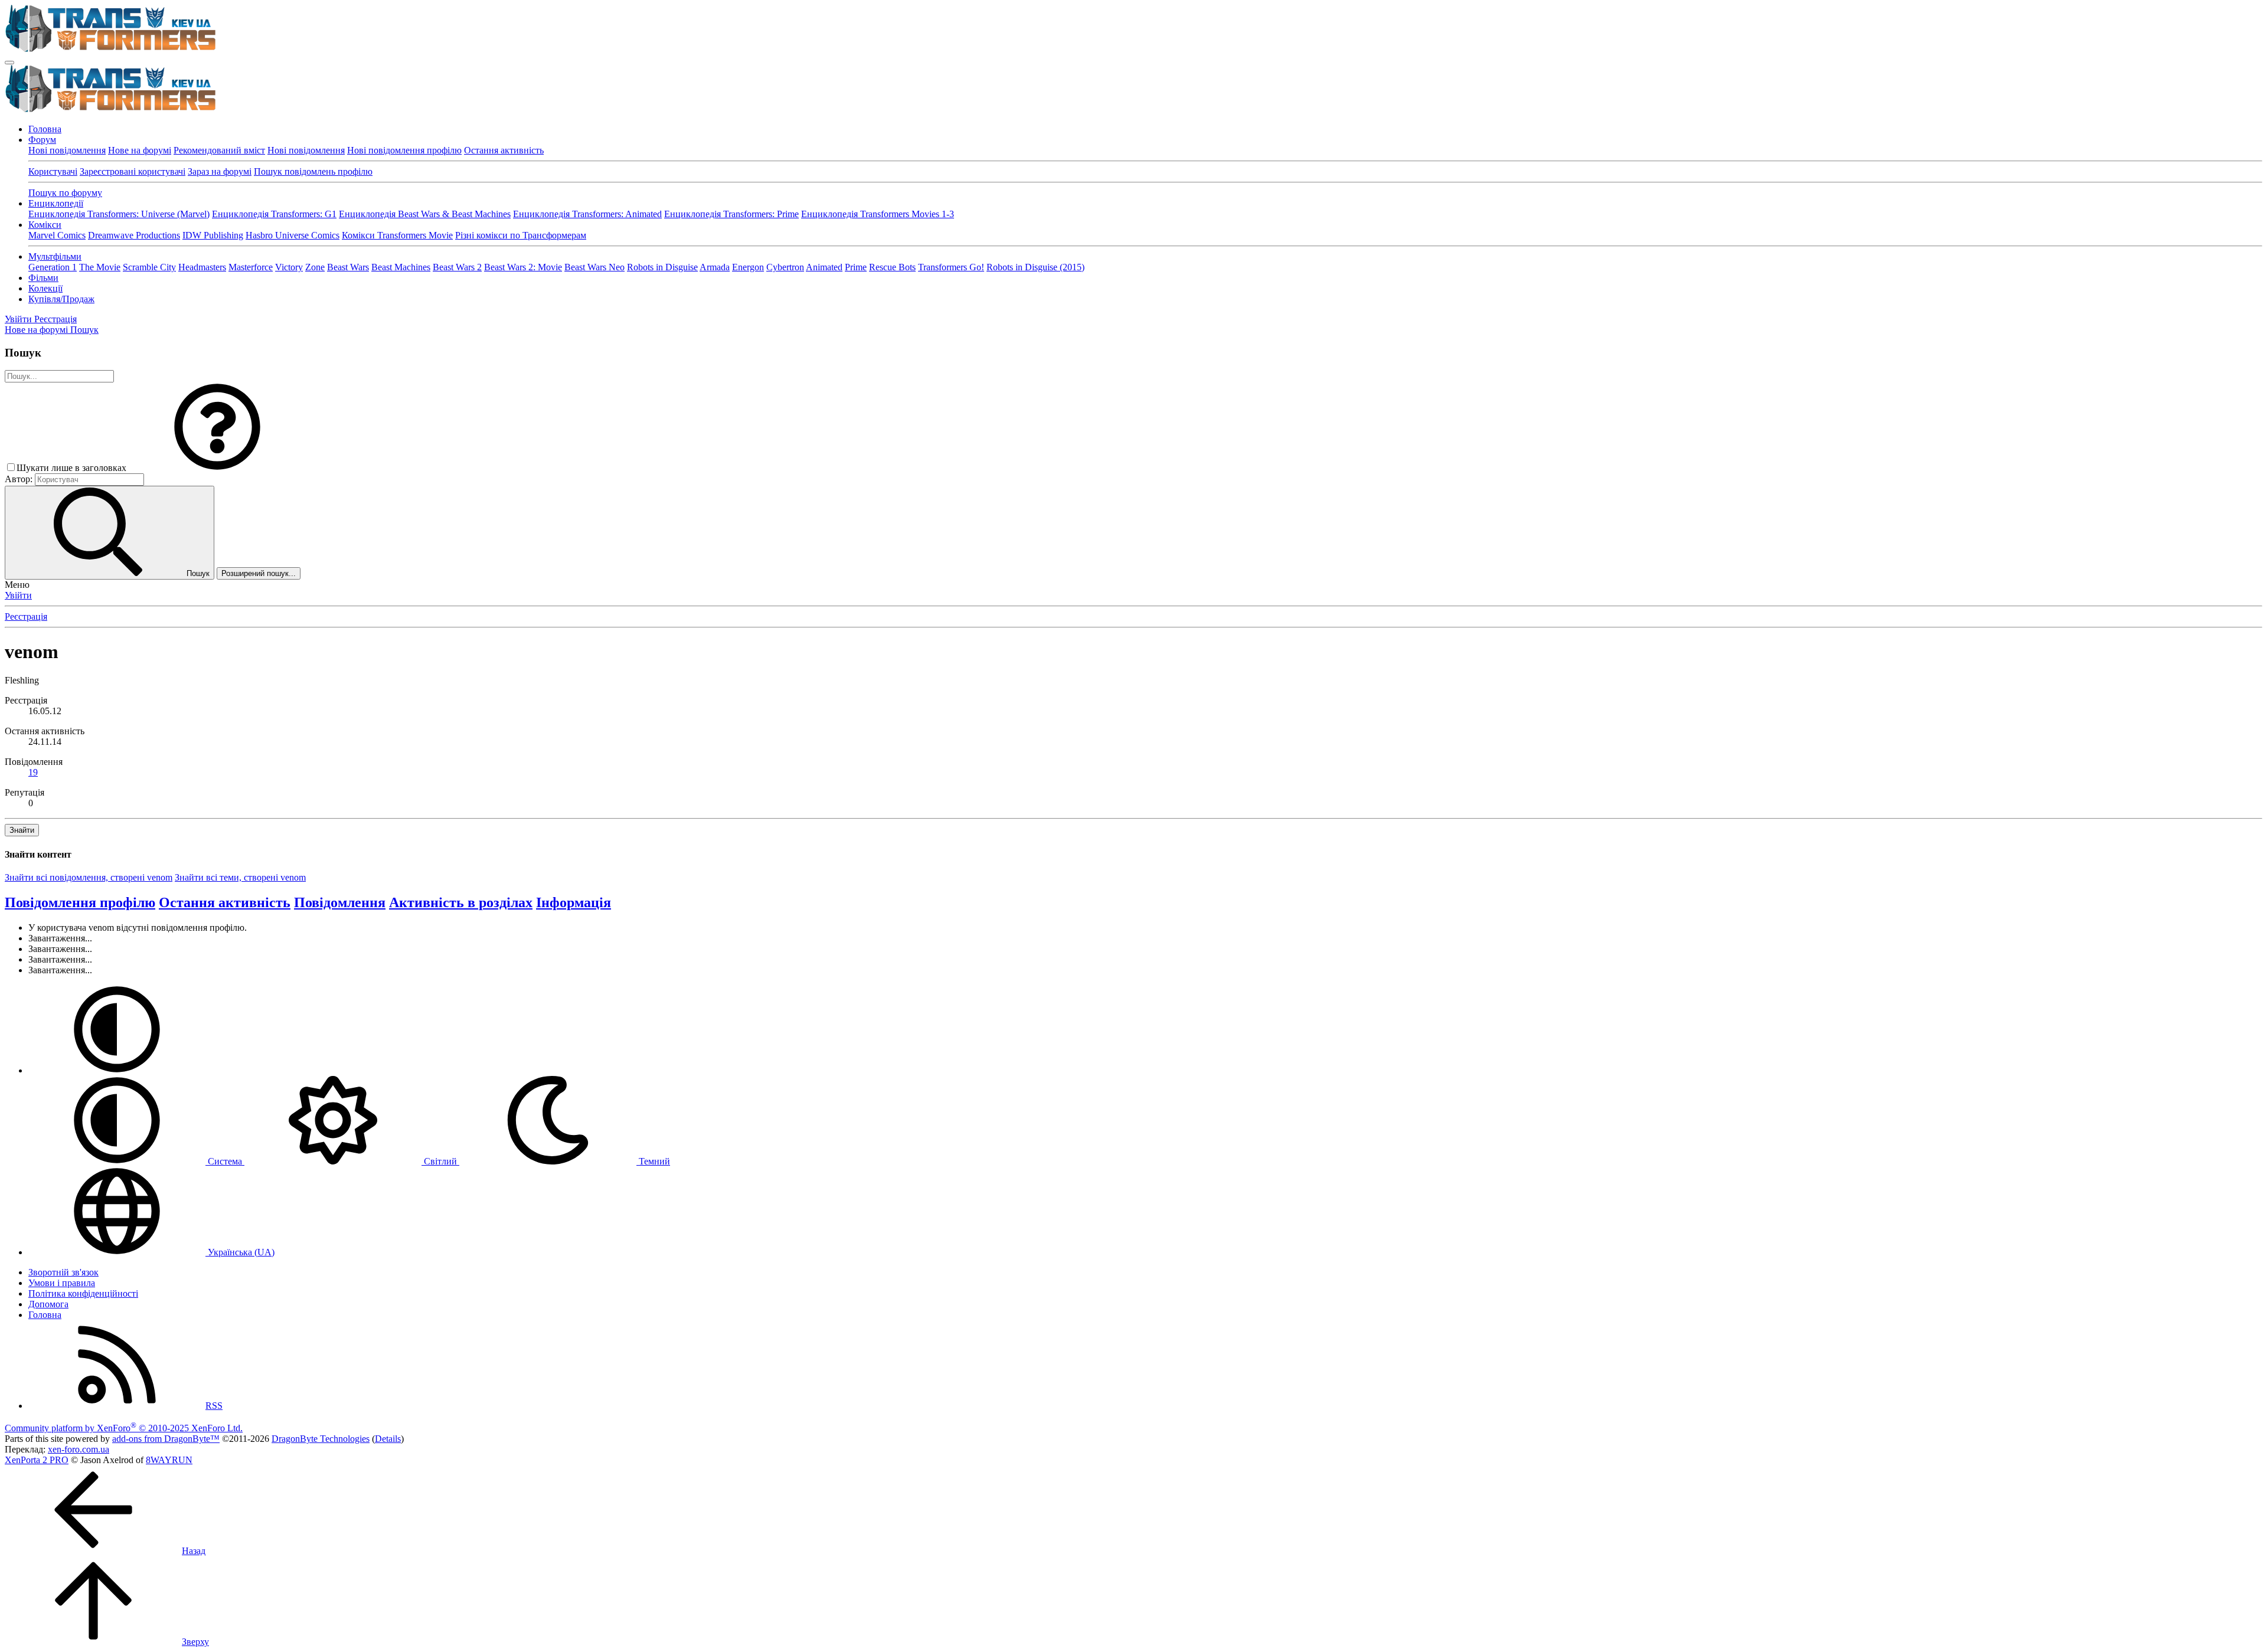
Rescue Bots (892, 267)
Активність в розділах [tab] (461, 902)
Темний (653, 1161)
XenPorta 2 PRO (37, 1460)
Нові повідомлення (67, 150)
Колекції (45, 288)
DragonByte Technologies (321, 1439)
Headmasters (202, 267)
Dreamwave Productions (134, 235)
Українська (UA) (240, 1252)
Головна (45, 129)
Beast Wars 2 (457, 267)
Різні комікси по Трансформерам (521, 235)
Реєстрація (26, 616)
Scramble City (149, 267)
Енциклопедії (56, 203)
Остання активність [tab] (225, 902)
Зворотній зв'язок (63, 1272)
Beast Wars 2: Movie (523, 267)
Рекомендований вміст (219, 150)
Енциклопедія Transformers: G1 (274, 214)
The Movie (100, 267)
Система (225, 1161)
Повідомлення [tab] (340, 902)
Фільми (43, 278)
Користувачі (53, 171)
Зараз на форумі (220, 171)
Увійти (18, 595)
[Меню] (9, 63)
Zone (315, 267)
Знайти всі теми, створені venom (240, 877)
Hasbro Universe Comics (293, 235)
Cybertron (785, 267)
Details (388, 1439)
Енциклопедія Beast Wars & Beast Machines (425, 214)
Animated (824, 267)
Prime (856, 267)
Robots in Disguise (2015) (1035, 267)
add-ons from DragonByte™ (166, 1439)
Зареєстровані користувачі (133, 171)
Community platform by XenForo (124, 1428)
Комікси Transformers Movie (397, 235)
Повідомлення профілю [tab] (80, 902)
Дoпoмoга (48, 1304)
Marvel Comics (57, 235)
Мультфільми (55, 256)
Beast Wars (348, 267)
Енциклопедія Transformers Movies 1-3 (878, 214)
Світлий (440, 1161)
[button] (217, 468)
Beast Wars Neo (594, 267)
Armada (715, 267)
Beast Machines (401, 267)
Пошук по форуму (65, 193)
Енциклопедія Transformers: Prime (731, 214)
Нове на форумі (140, 150)
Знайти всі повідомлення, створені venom (89, 877)
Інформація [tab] (574, 902)
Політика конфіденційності (83, 1293)
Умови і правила (62, 1283)
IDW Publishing (213, 235)
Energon (748, 267)
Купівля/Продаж (61, 299)
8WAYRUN (169, 1460)
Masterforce (251, 267)
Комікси (45, 225)
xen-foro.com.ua (79, 1449)
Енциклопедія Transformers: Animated (587, 214)
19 (33, 772)
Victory (289, 267)
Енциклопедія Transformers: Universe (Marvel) (119, 214)
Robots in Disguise (662, 267)
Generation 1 (53, 267)
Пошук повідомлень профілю (313, 171)
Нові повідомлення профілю (404, 150)
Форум (42, 140)
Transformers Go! (951, 267)
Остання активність (504, 150)
